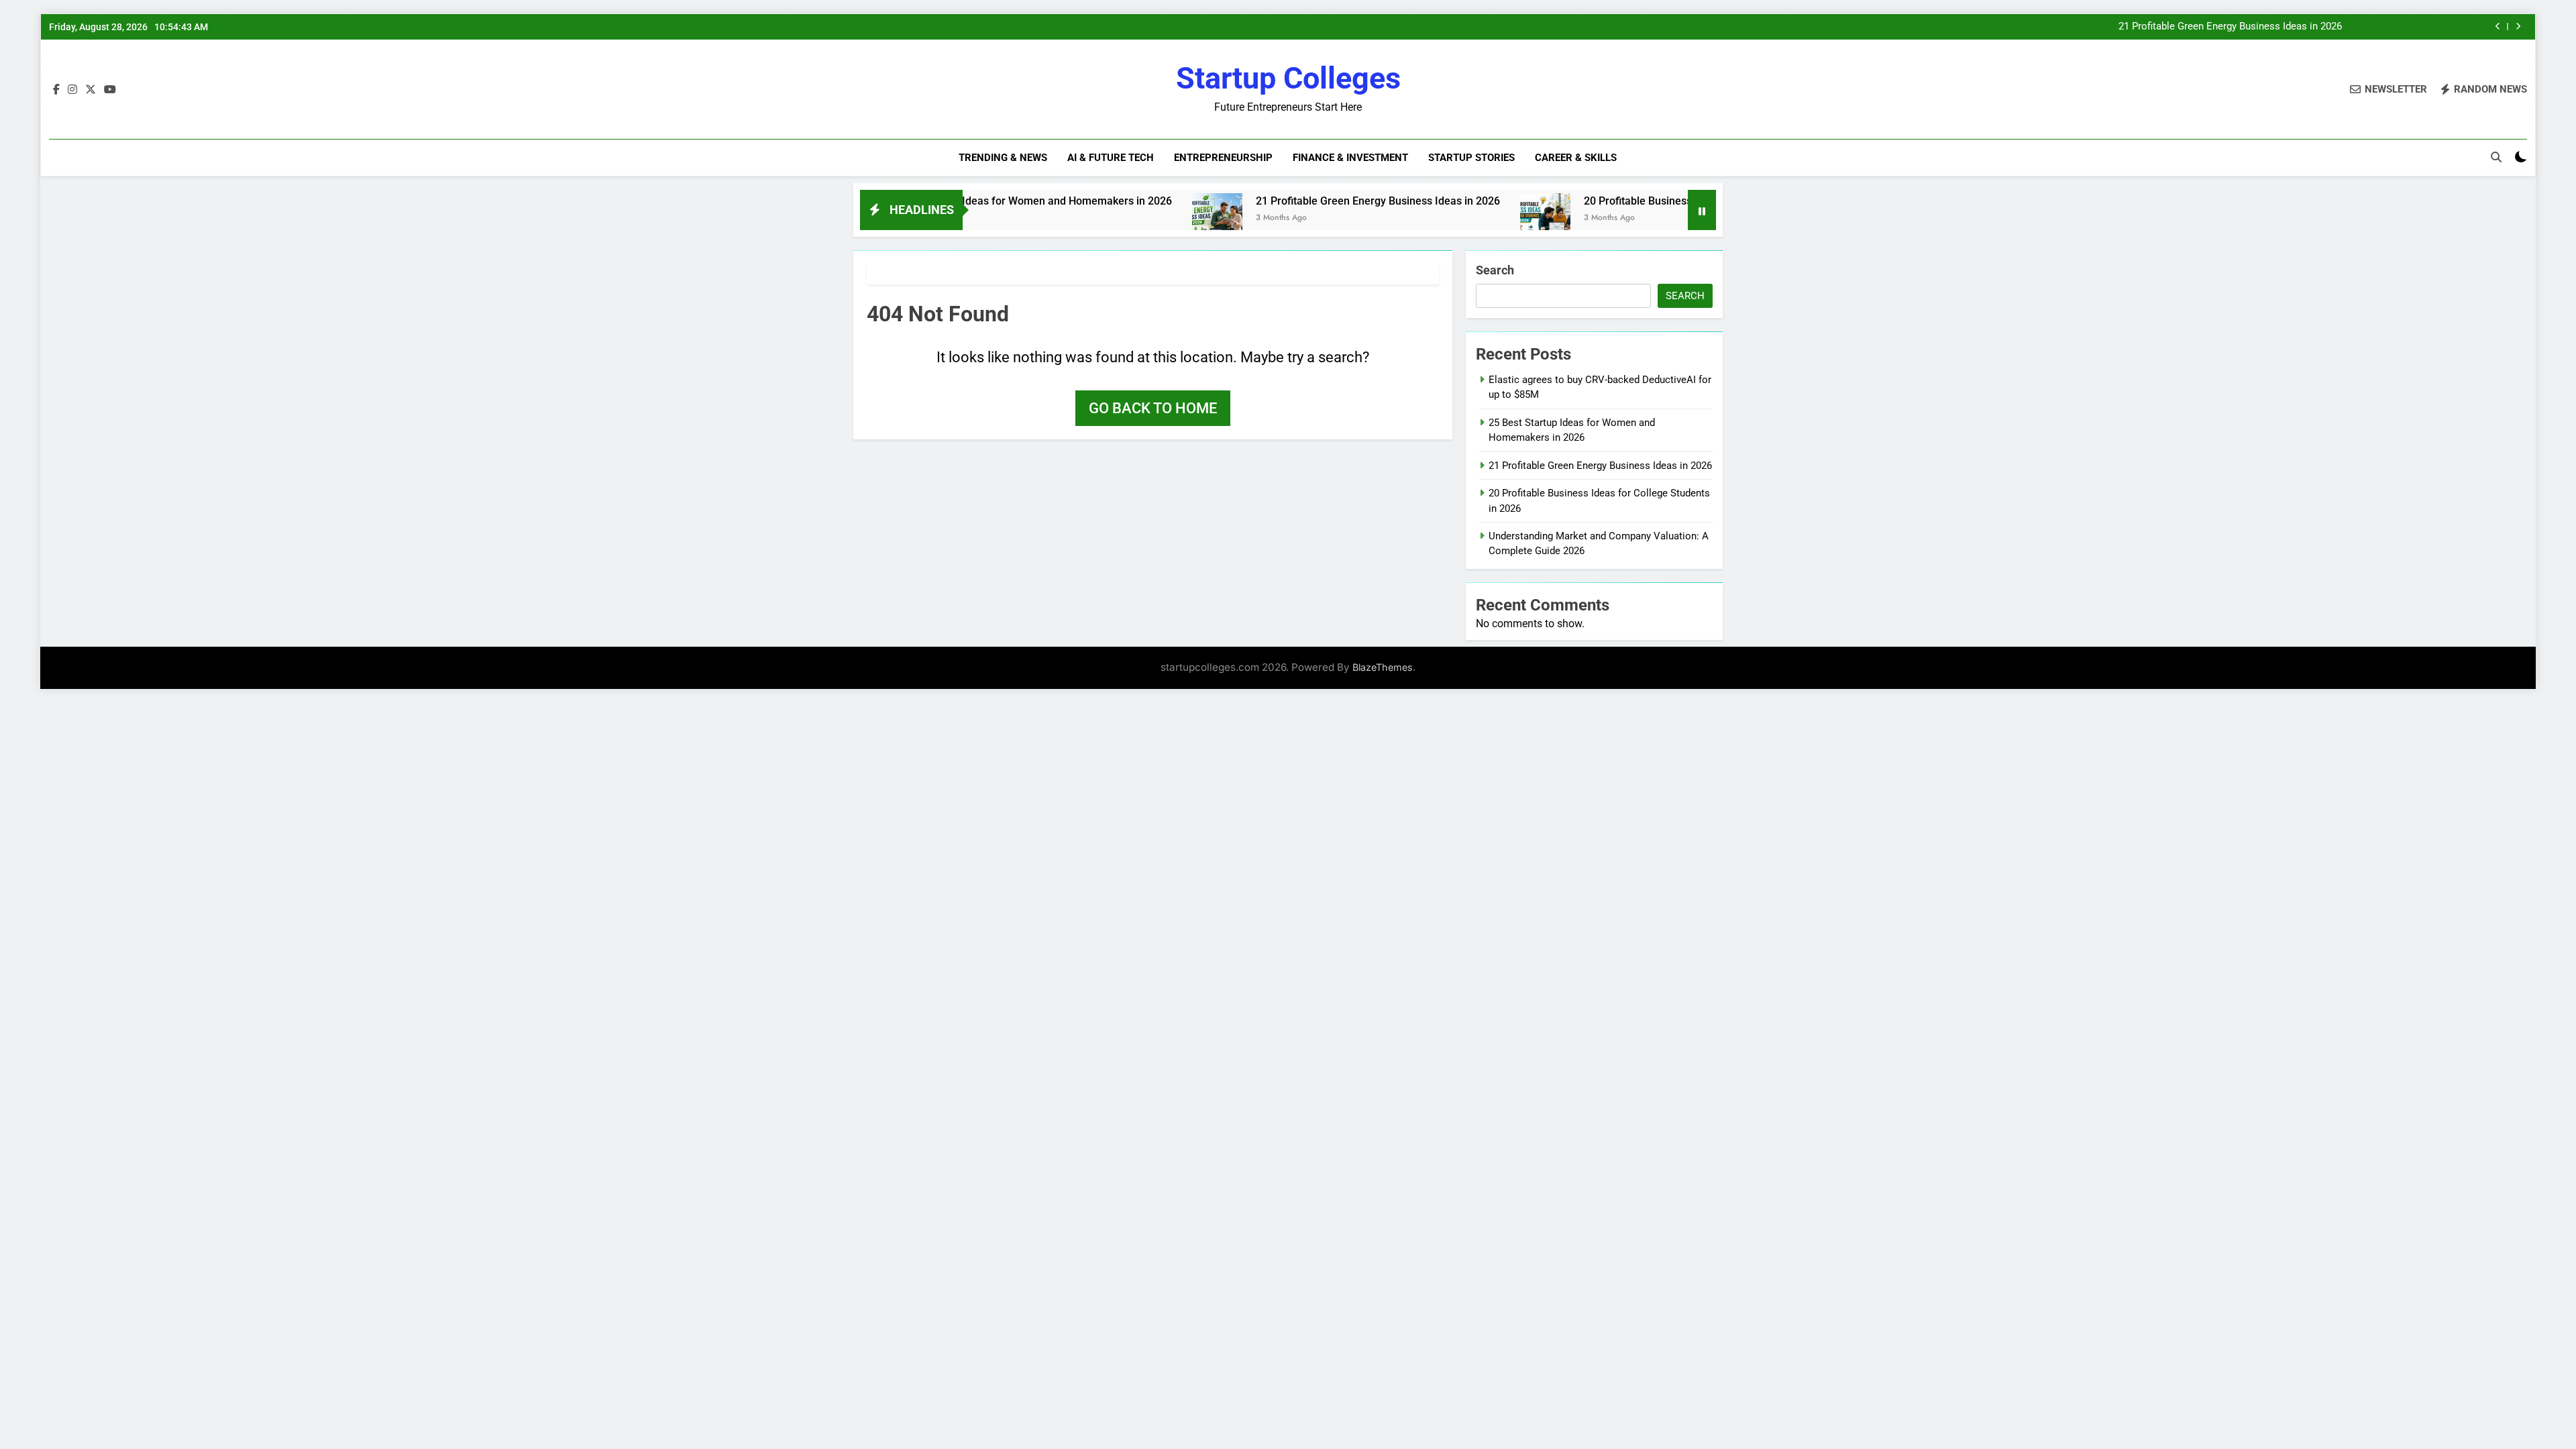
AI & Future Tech (1111, 158)
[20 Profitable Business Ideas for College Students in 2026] (1481, 218)
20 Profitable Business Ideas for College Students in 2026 (1658, 201)
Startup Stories (1471, 158)
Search (1495, 270)
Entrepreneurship (1223, 158)
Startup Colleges (1288, 78)
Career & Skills (1576, 158)
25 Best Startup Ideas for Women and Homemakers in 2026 (964, 201)
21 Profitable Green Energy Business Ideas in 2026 (2230, 27)
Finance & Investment (1350, 158)
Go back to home (1153, 408)
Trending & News (1003, 158)
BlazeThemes (1383, 667)
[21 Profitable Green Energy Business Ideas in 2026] (1153, 218)
